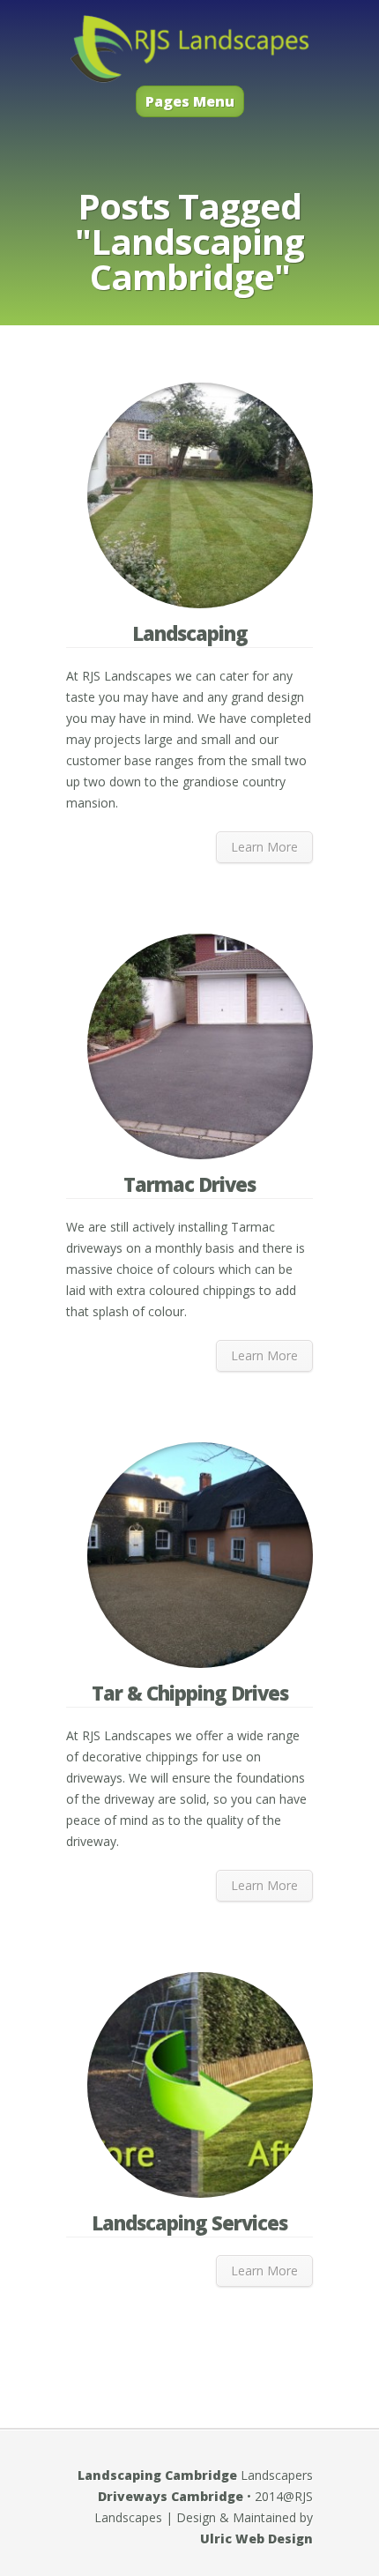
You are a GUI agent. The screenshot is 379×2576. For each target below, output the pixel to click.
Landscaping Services (189, 2222)
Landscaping (190, 633)
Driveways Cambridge (171, 2496)
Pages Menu (190, 101)
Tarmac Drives (189, 1184)
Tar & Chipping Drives (190, 1693)
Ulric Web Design (256, 2539)
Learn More (264, 847)
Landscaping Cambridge (157, 2475)
